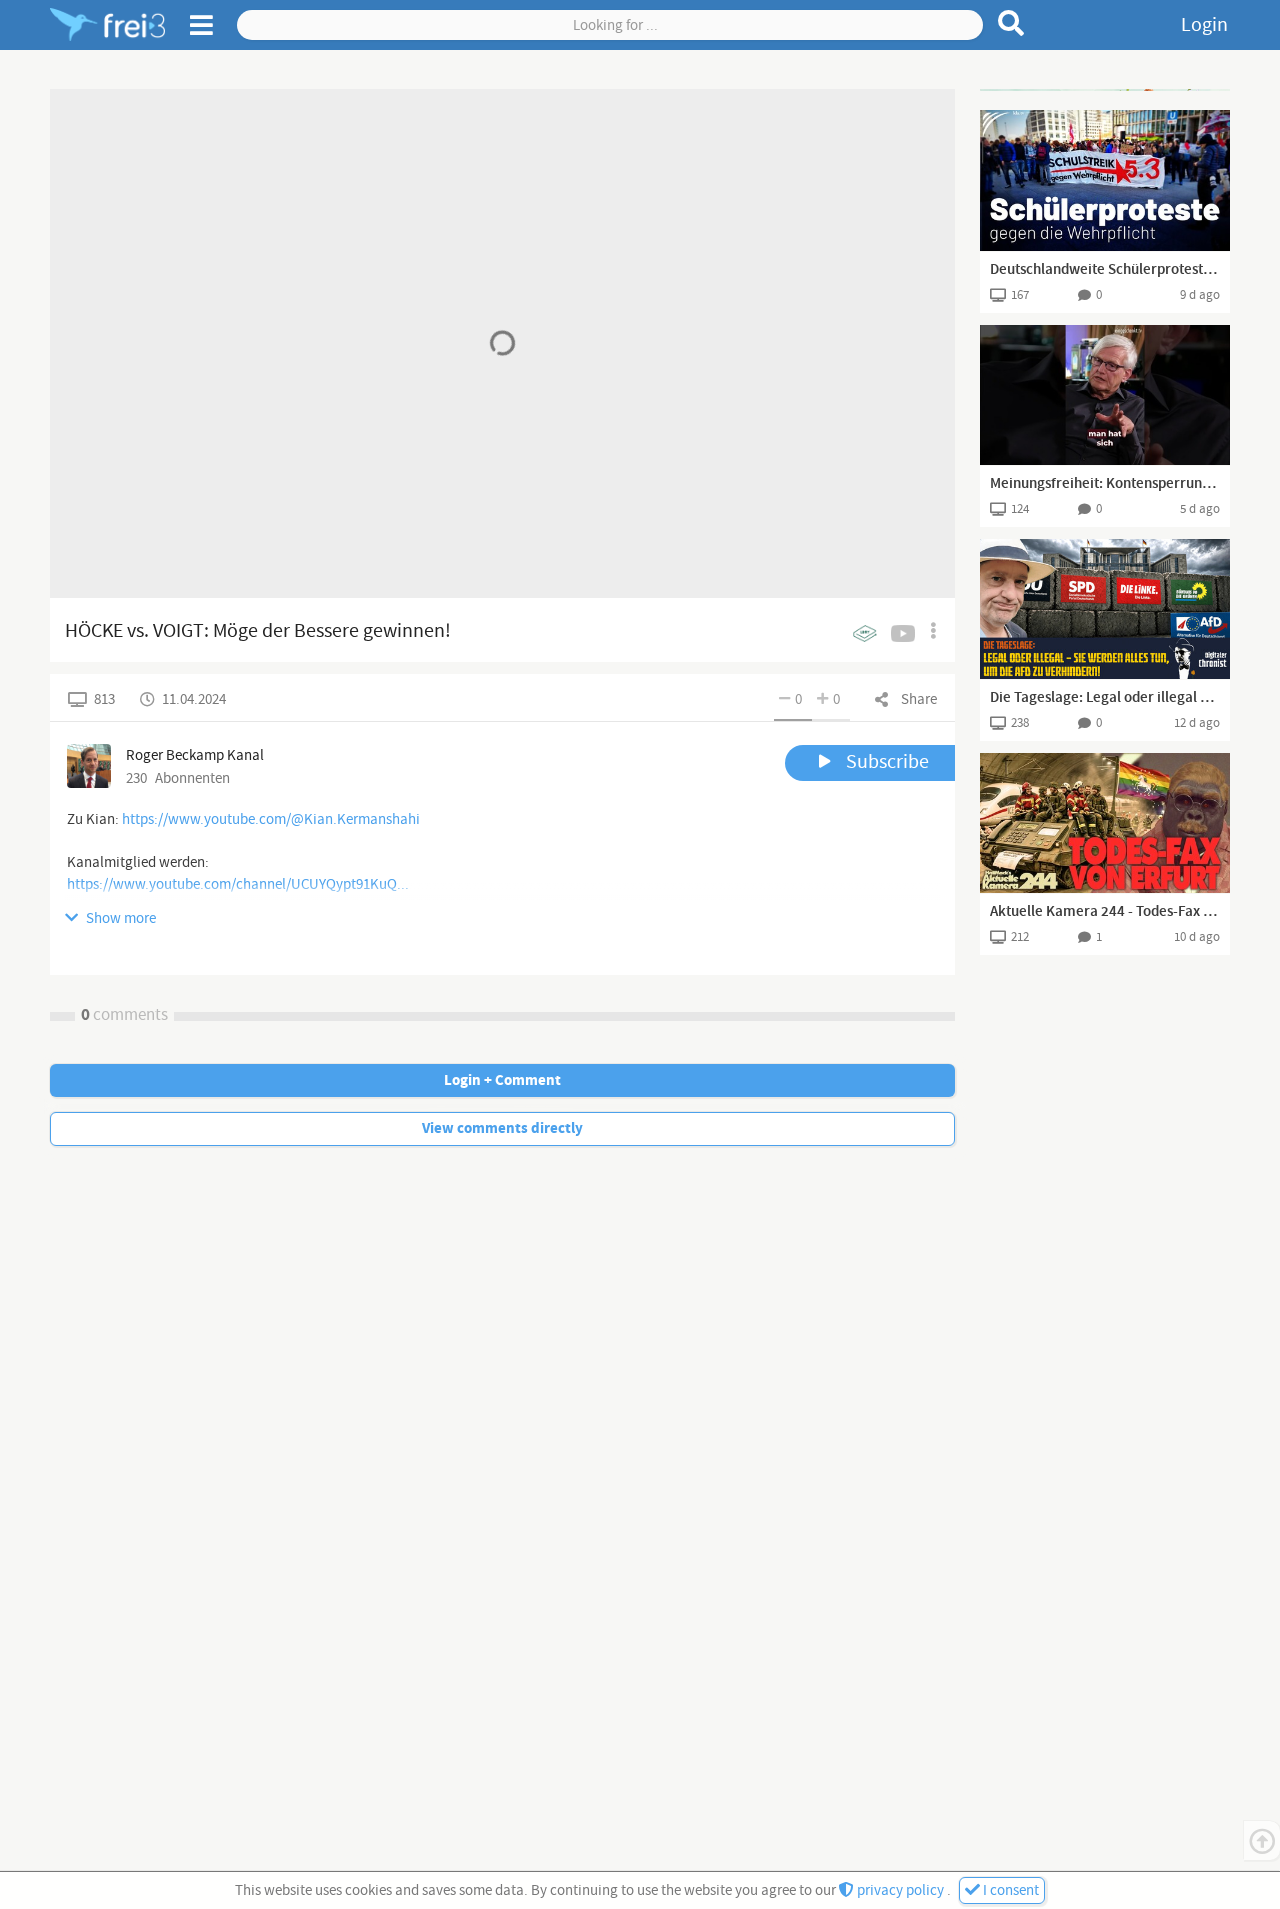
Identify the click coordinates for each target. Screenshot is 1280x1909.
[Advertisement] (1105, 90)
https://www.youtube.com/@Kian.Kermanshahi (271, 819)
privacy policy (900, 1890)
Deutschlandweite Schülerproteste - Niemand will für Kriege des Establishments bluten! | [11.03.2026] (1105, 270)
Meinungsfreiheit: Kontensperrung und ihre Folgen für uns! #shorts (1105, 484)
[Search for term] (1011, 23)
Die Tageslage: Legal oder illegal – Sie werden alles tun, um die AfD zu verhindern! (1105, 698)
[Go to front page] (107, 25)
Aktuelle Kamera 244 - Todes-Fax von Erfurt (1105, 912)
